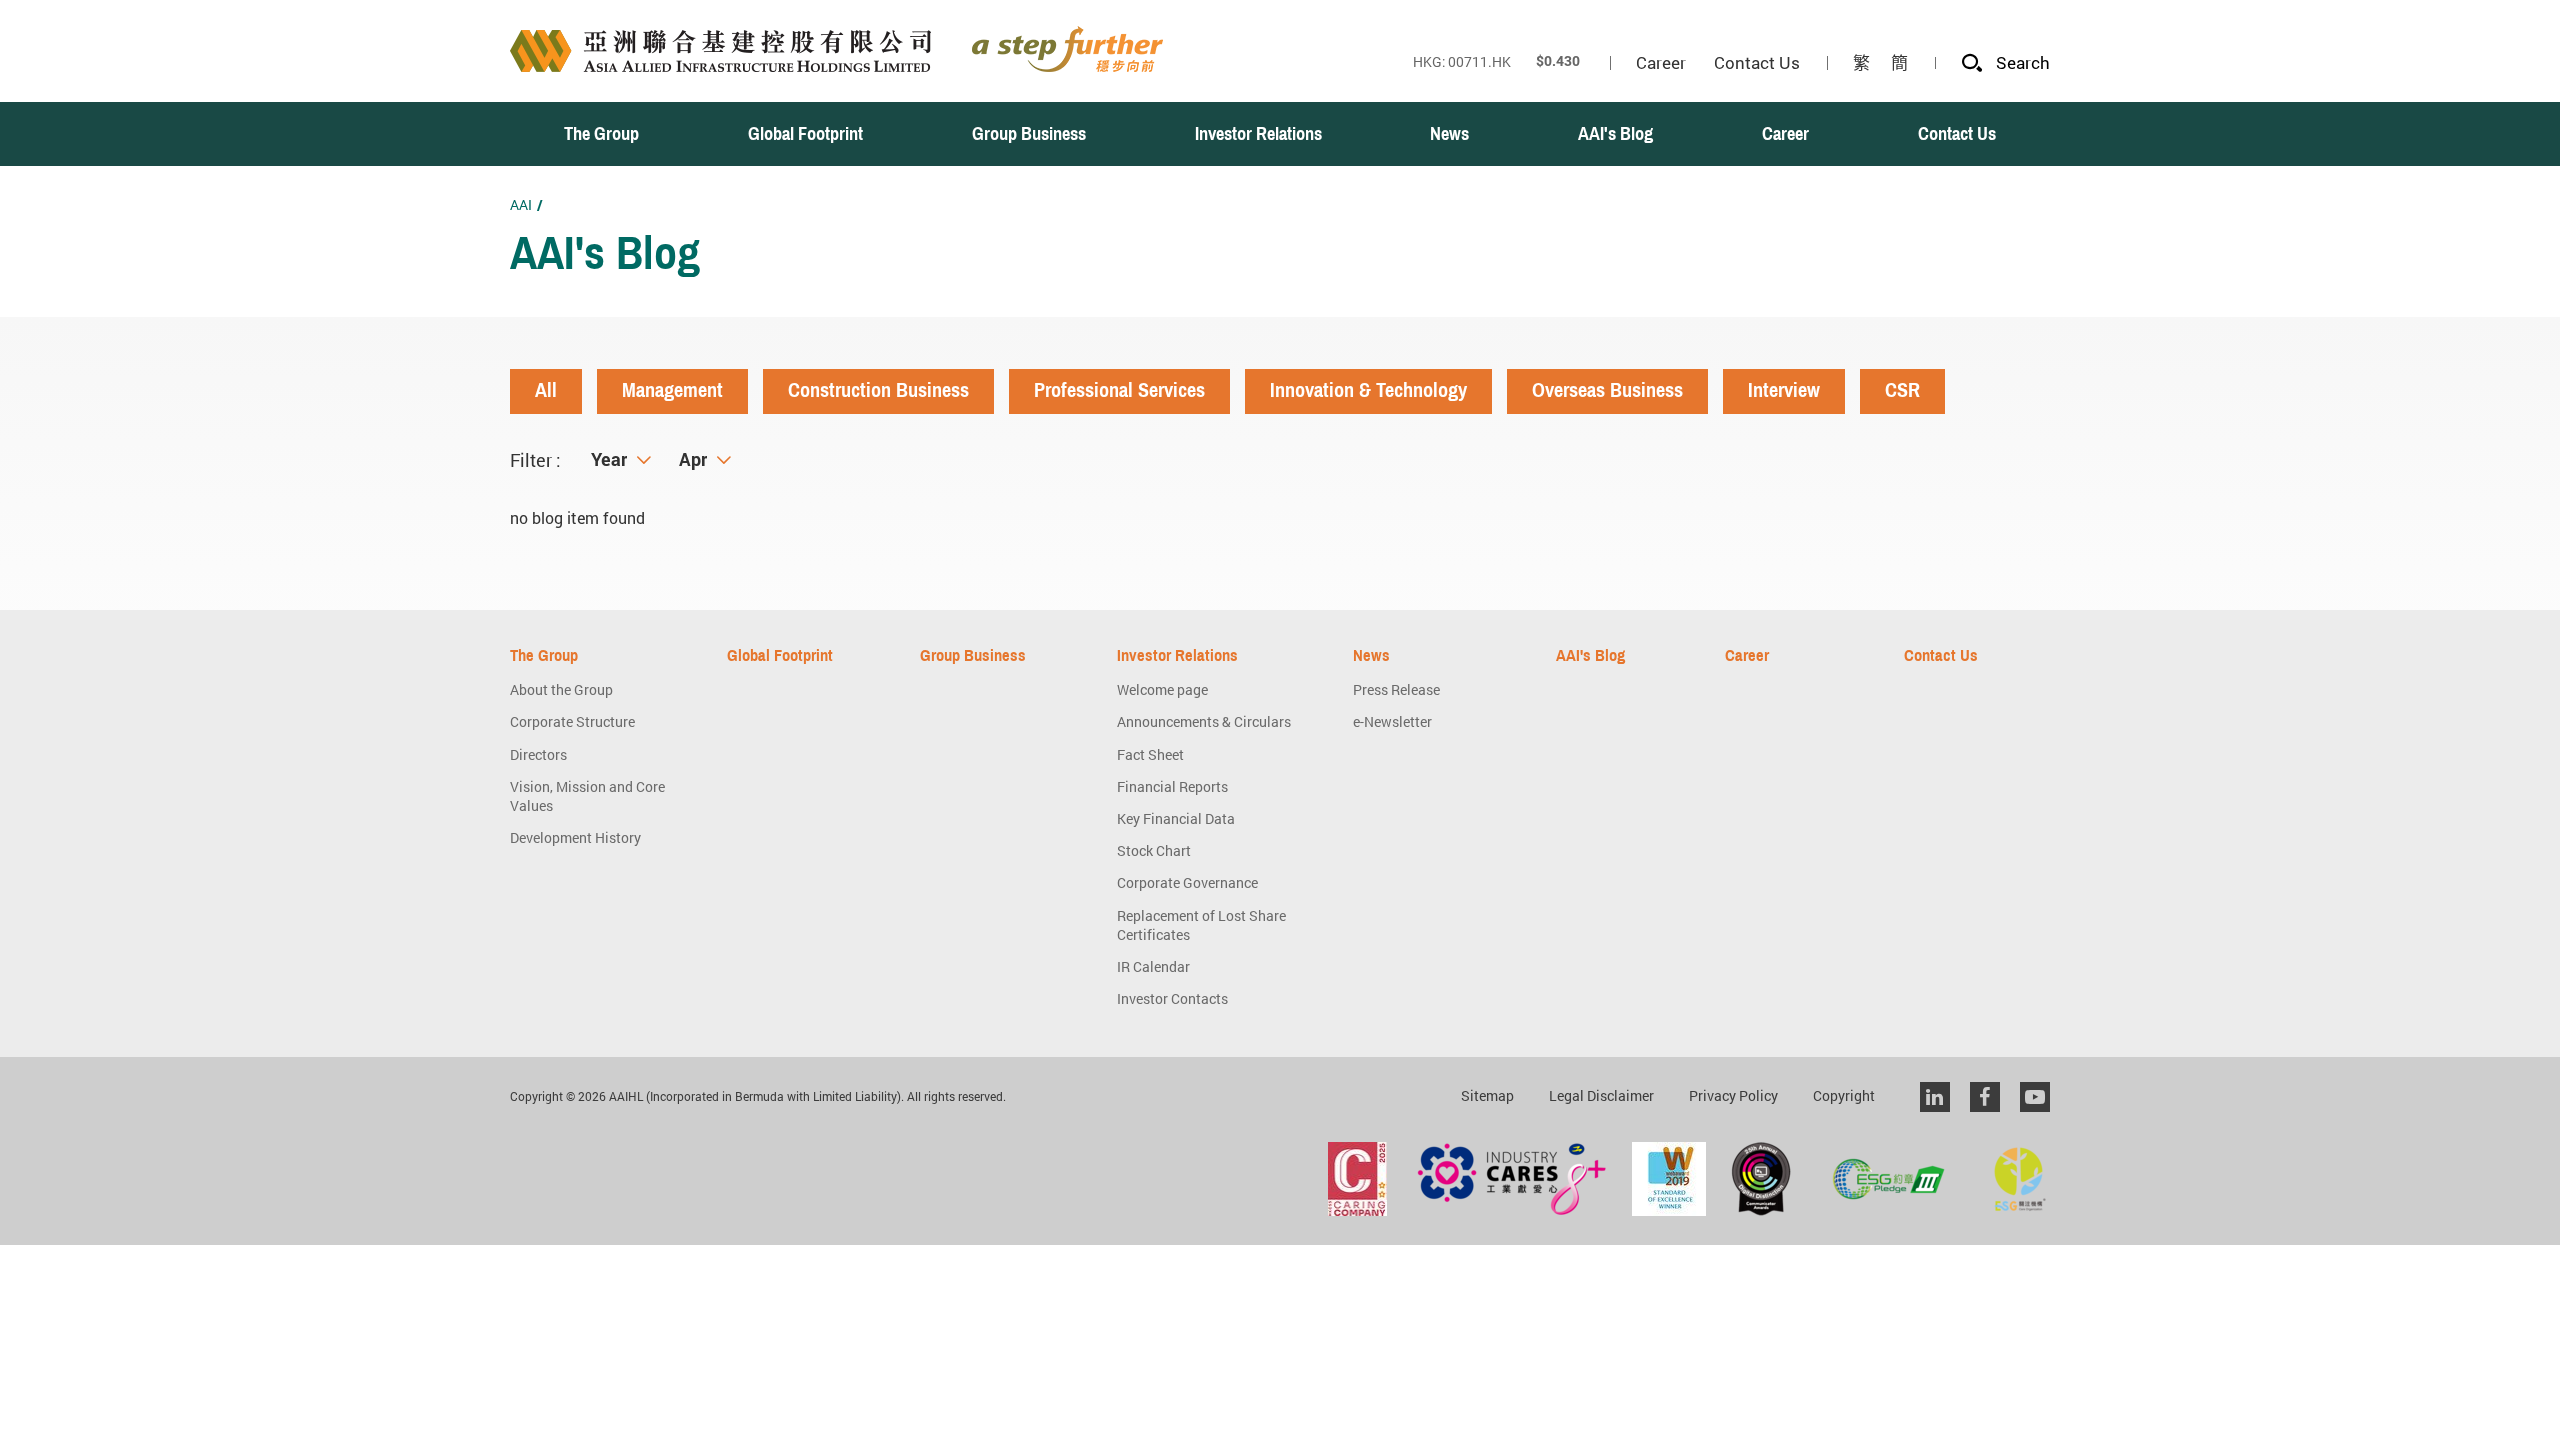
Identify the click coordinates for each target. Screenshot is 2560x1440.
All (546, 390)
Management (672, 390)
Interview (1784, 390)
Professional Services (1119, 390)
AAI (521, 204)
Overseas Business (1607, 390)
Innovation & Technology (1368, 390)
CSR (1902, 390)
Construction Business (878, 390)
